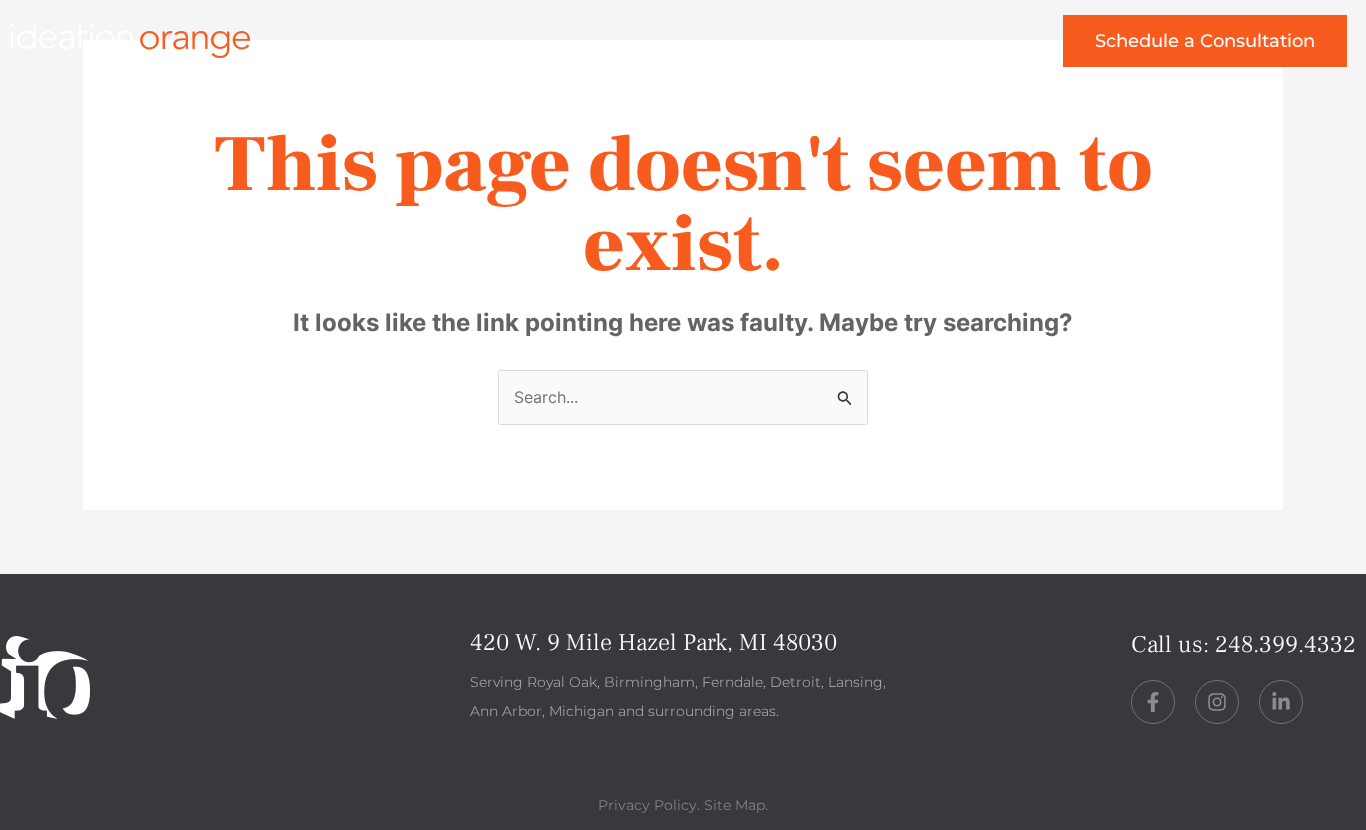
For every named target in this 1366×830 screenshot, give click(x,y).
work (542, 48)
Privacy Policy (647, 805)
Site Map (734, 805)
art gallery (948, 48)
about (651, 48)
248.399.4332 (1285, 644)
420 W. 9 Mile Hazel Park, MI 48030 (653, 642)
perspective (790, 48)
